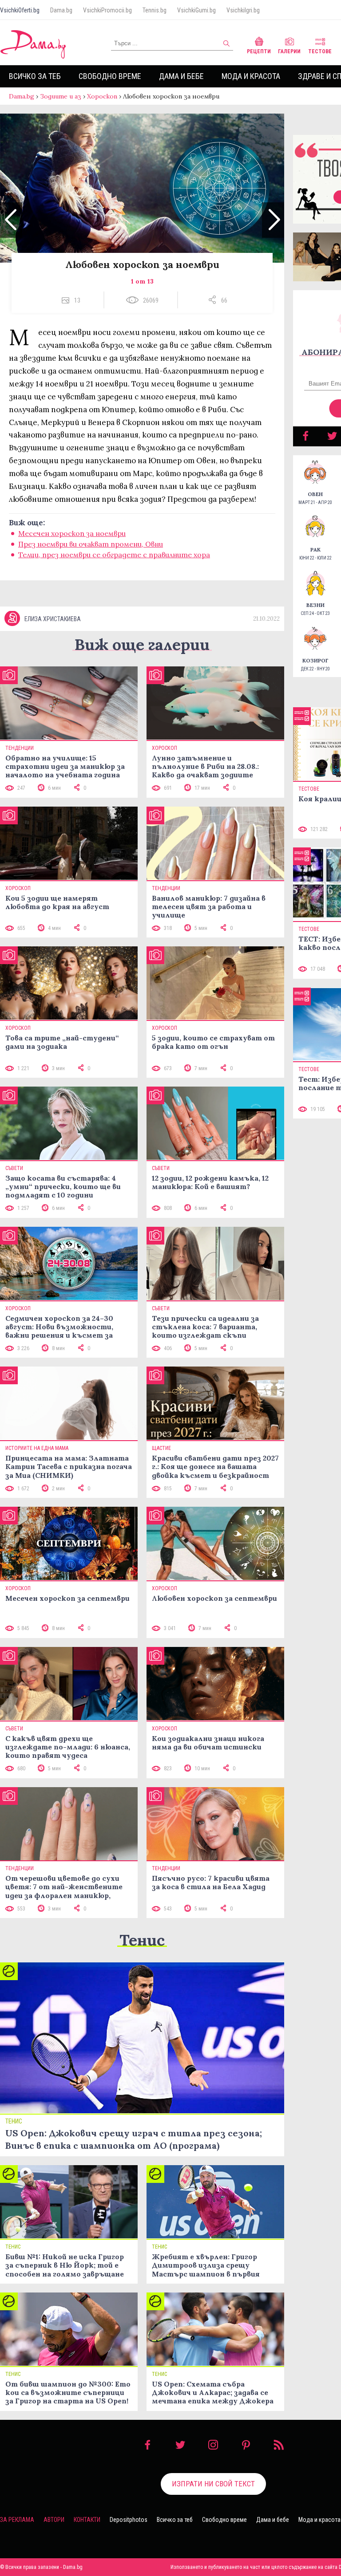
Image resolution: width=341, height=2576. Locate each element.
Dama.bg (61, 10)
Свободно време (110, 76)
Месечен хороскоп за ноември (72, 533)
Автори (54, 2520)
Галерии (289, 51)
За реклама (17, 2520)
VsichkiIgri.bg (243, 10)
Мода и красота (251, 76)
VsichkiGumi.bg (196, 10)
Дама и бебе (181, 76)
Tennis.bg (155, 10)
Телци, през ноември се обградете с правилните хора (114, 555)
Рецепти (259, 51)
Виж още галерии (142, 644)
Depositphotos (129, 2520)
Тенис (142, 1940)
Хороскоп (102, 96)
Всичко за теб (35, 76)
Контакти (87, 2520)
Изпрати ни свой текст (213, 2484)
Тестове (320, 51)
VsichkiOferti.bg (20, 10)
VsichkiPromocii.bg (107, 10)
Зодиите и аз (61, 96)
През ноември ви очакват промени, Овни (91, 544)
